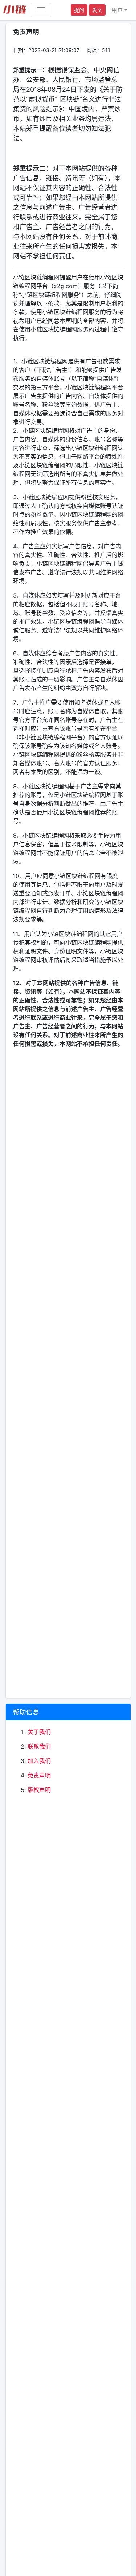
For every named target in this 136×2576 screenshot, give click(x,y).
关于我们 (39, 1732)
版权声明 (39, 1790)
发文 (97, 10)
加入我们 (39, 1761)
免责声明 (39, 1775)
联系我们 (39, 1746)
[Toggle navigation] (41, 10)
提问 (79, 10)
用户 (117, 10)
